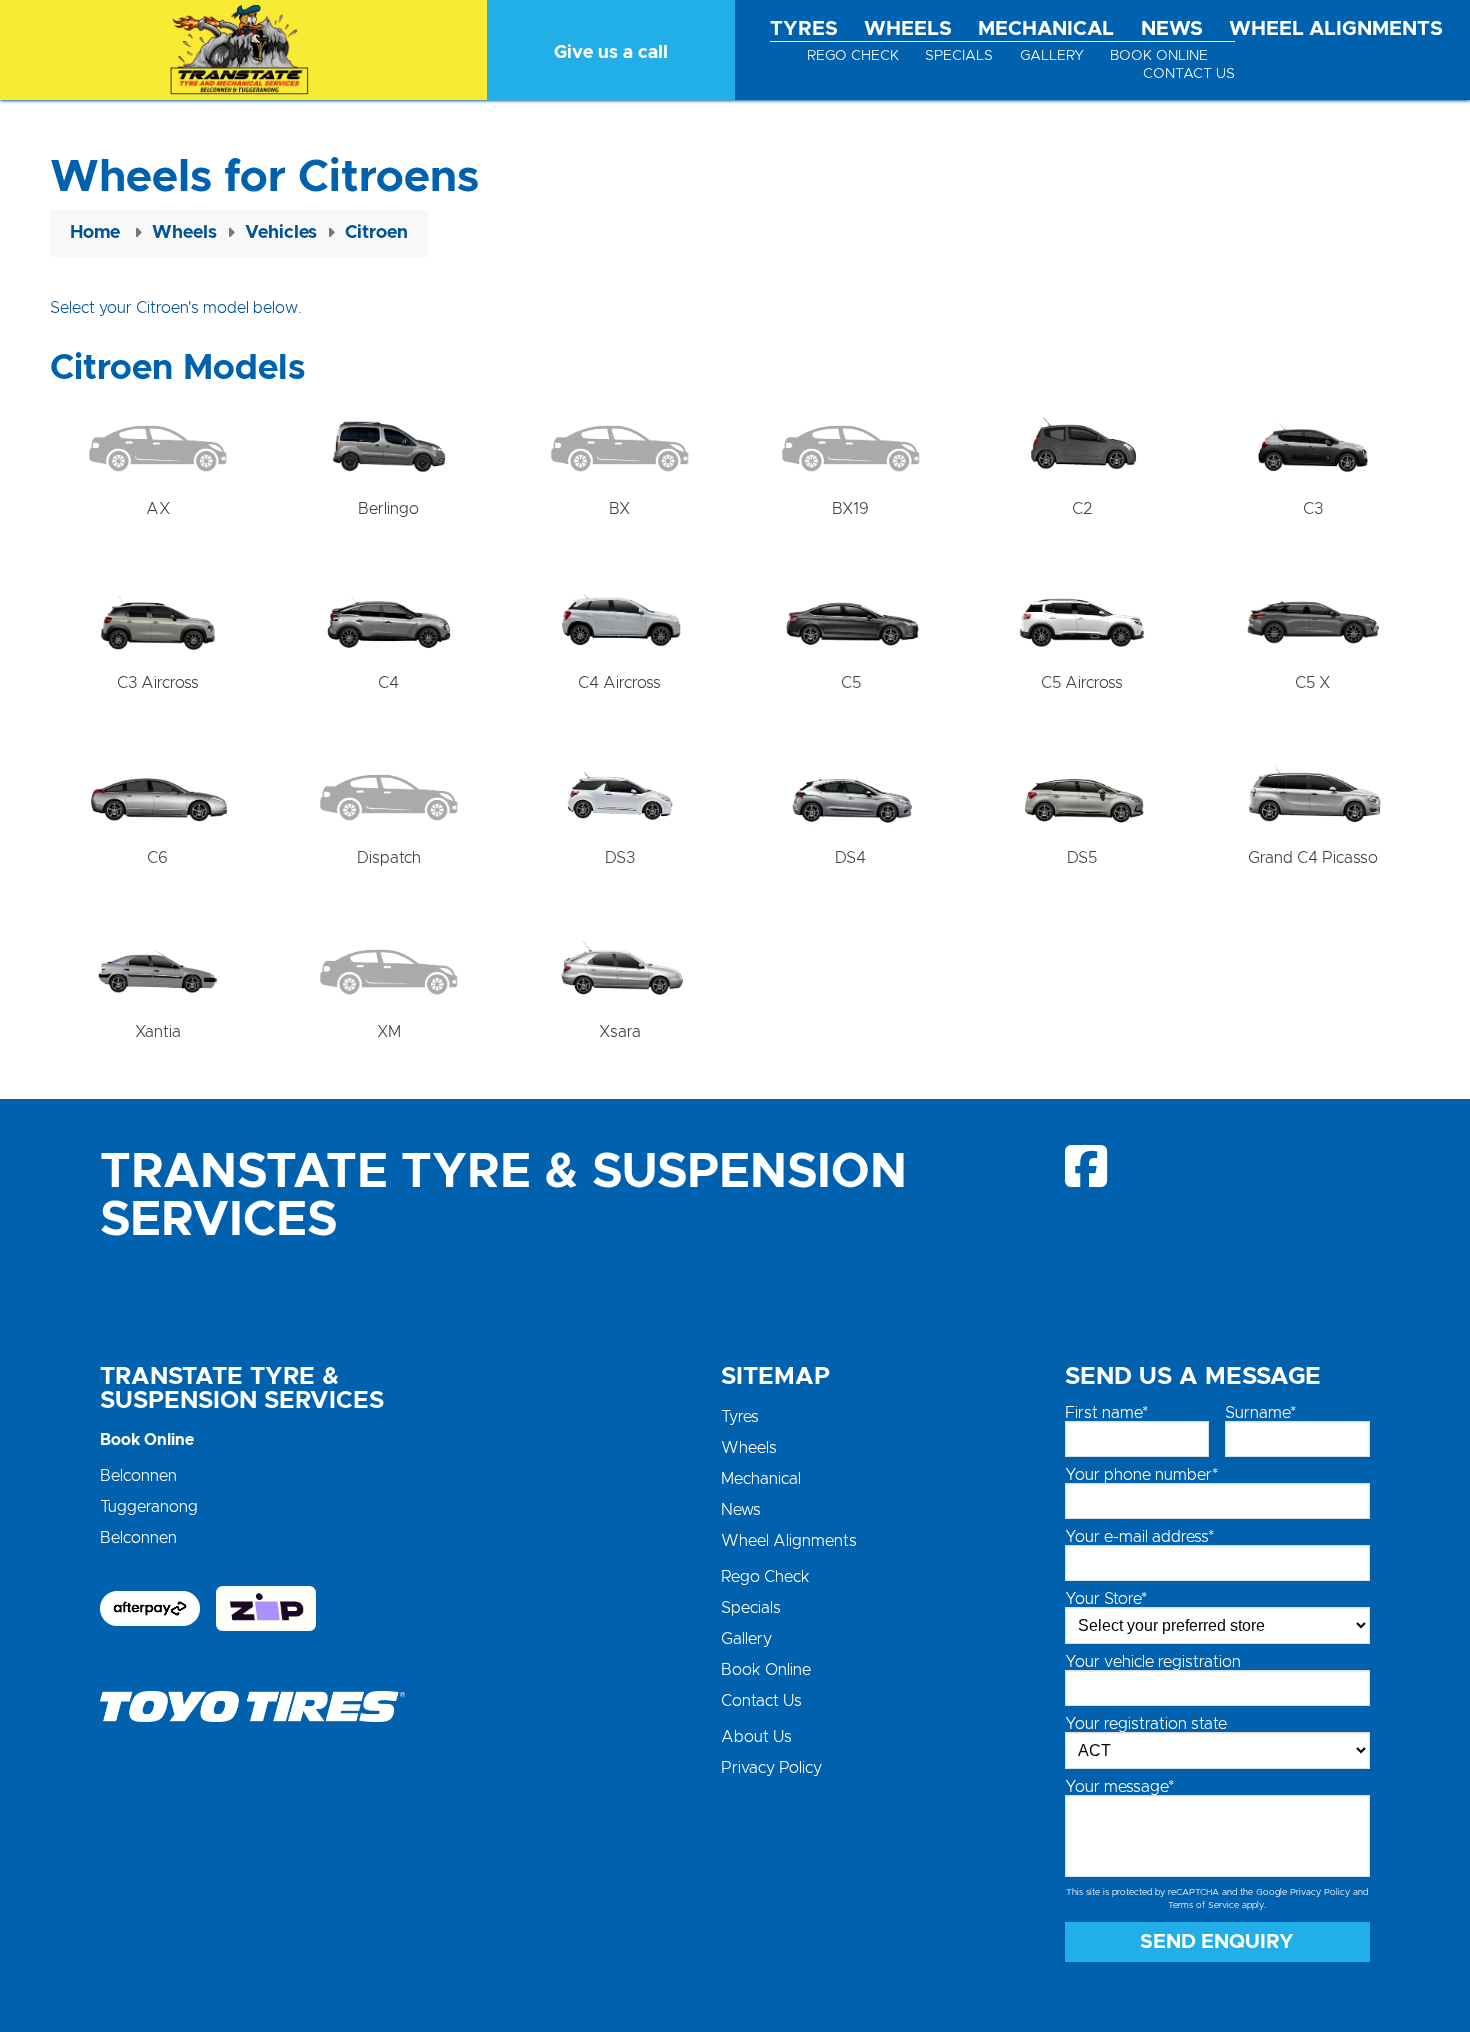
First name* (1106, 1413)
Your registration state (1146, 1724)
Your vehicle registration (1153, 1662)
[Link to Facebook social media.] (1087, 1166)
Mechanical (1046, 29)
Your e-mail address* (1139, 1537)
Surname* (1260, 1413)
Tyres (804, 29)
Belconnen (138, 1476)
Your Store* (1106, 1599)
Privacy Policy (771, 1768)
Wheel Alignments (1336, 29)
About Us (756, 1737)
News (1172, 29)
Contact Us (1189, 74)
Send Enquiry (1217, 1942)
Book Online (1159, 56)
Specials (959, 56)
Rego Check (853, 56)
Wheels (908, 29)
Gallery (1052, 56)
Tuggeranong (149, 1507)
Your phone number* (1141, 1475)
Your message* (1119, 1787)
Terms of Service (1203, 1905)
